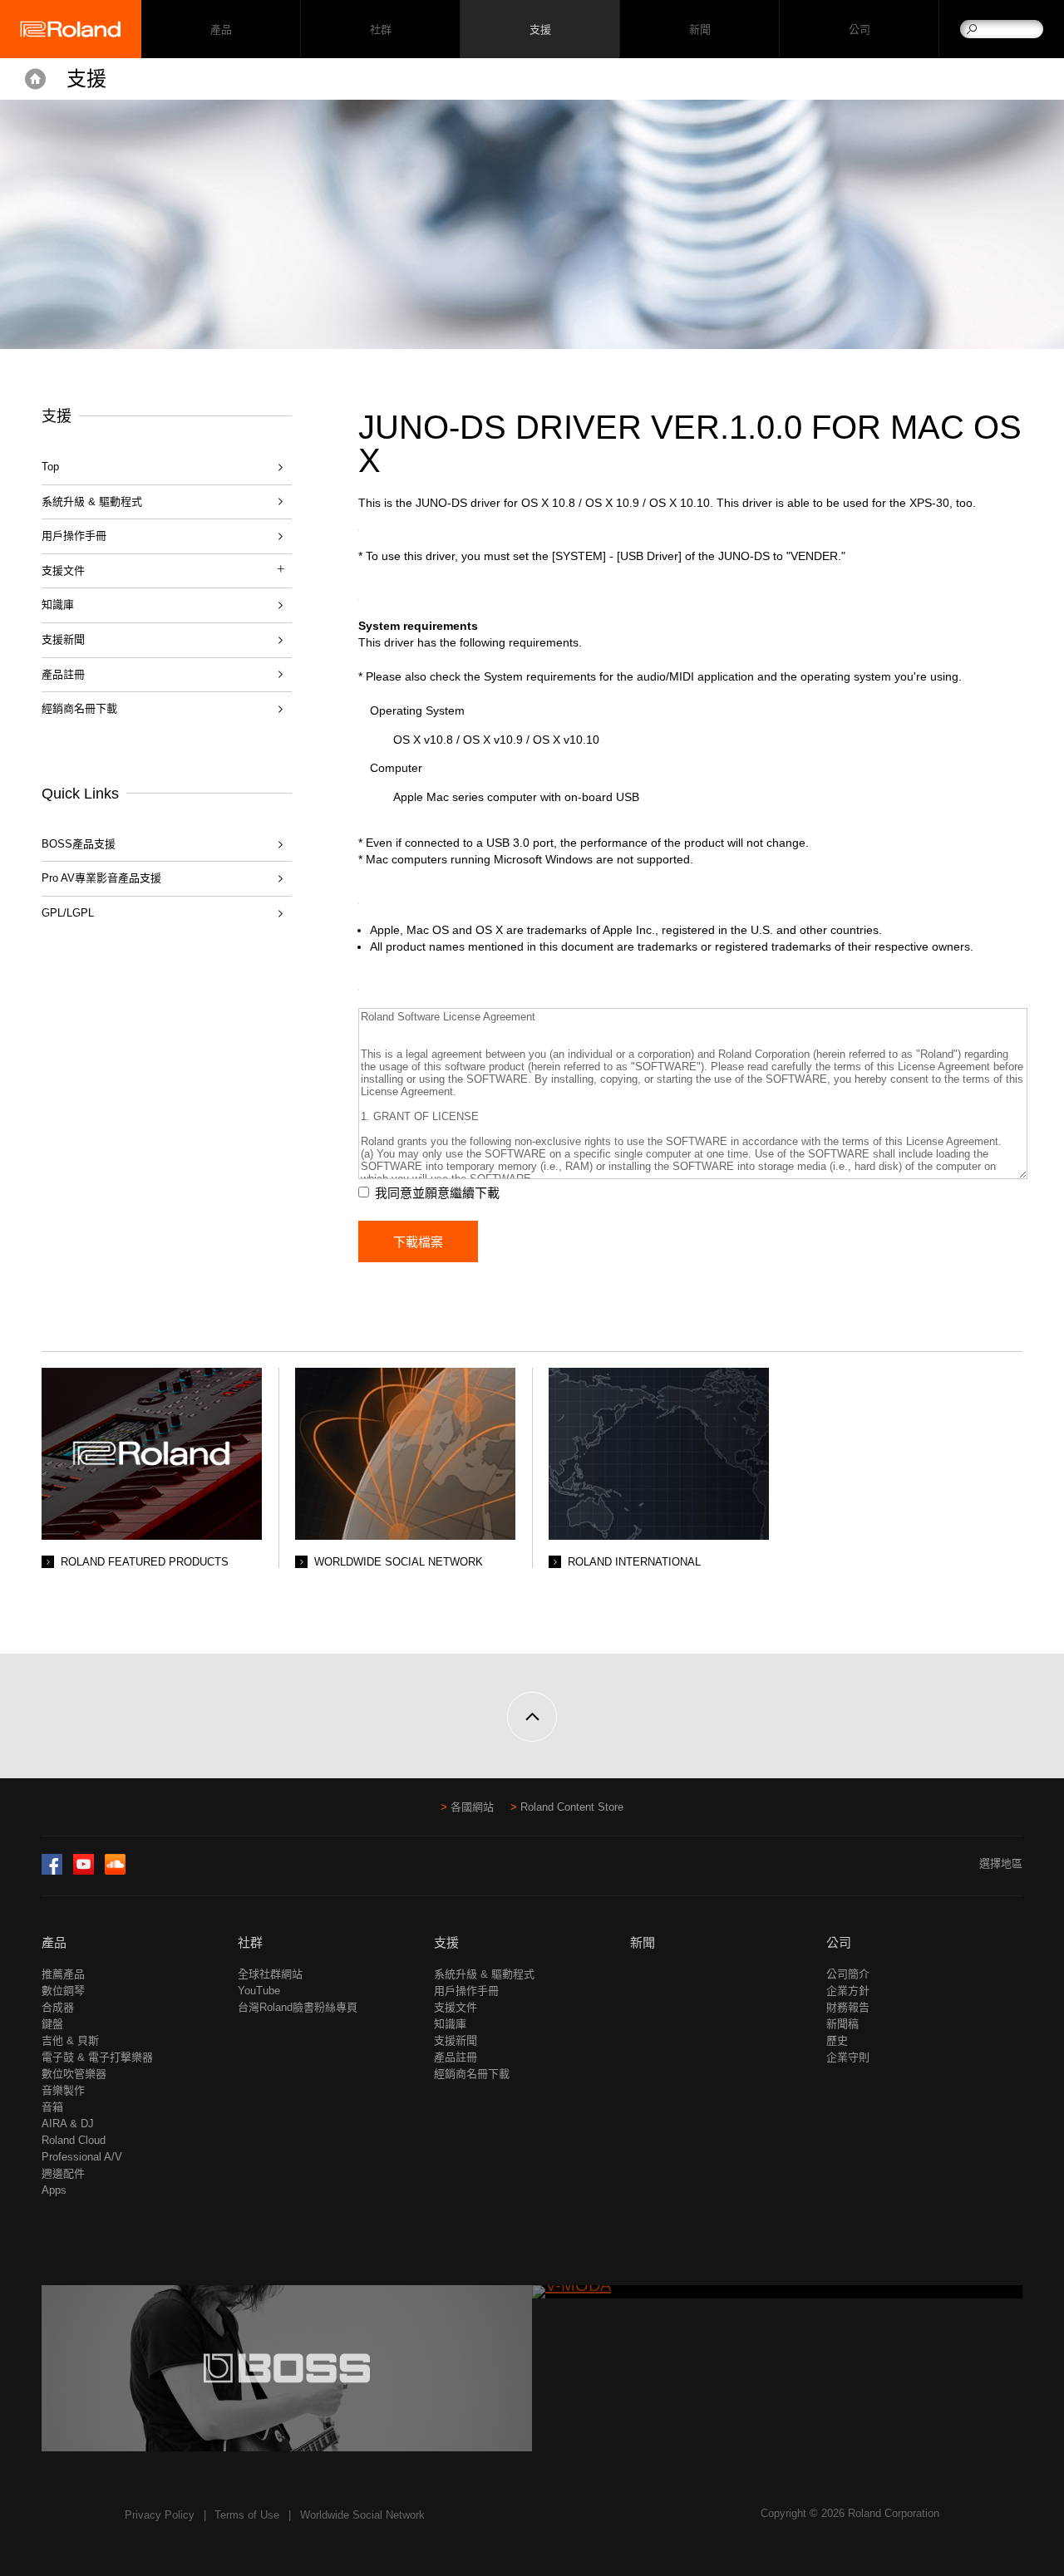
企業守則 (848, 2057)
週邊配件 (63, 2173)
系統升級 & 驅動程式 (92, 501)
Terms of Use (247, 2515)
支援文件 (456, 2007)
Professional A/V (82, 2157)
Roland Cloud (74, 2140)
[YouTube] (84, 1871)
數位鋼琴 (63, 1991)
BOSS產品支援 (79, 844)
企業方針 (848, 1991)
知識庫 (58, 605)
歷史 (837, 2040)
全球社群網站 (270, 1974)
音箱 (52, 2107)
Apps (54, 2190)
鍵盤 (52, 2024)
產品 (54, 1942)
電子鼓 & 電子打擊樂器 (97, 2057)
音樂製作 (63, 2090)
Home (35, 79)
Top (50, 467)
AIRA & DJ (68, 2124)
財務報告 (848, 2007)
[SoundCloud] (115, 1871)
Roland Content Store (572, 1807)
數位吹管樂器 (74, 2074)
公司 (859, 29)
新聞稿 (842, 2024)
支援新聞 (63, 639)
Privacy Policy (160, 2515)
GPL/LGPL (68, 913)
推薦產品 (63, 1974)
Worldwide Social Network (362, 2515)
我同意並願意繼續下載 (437, 1193)
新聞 (699, 29)
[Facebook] (52, 1871)
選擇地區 (1001, 1863)
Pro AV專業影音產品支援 (101, 878)
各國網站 (472, 1807)
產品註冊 (63, 674)
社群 (380, 29)
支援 (540, 29)
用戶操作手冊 (74, 536)
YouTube (259, 1991)
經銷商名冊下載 (79, 708)
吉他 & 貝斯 (70, 2040)
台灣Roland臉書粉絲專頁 (298, 2007)
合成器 (58, 2007)
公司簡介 (848, 1974)
